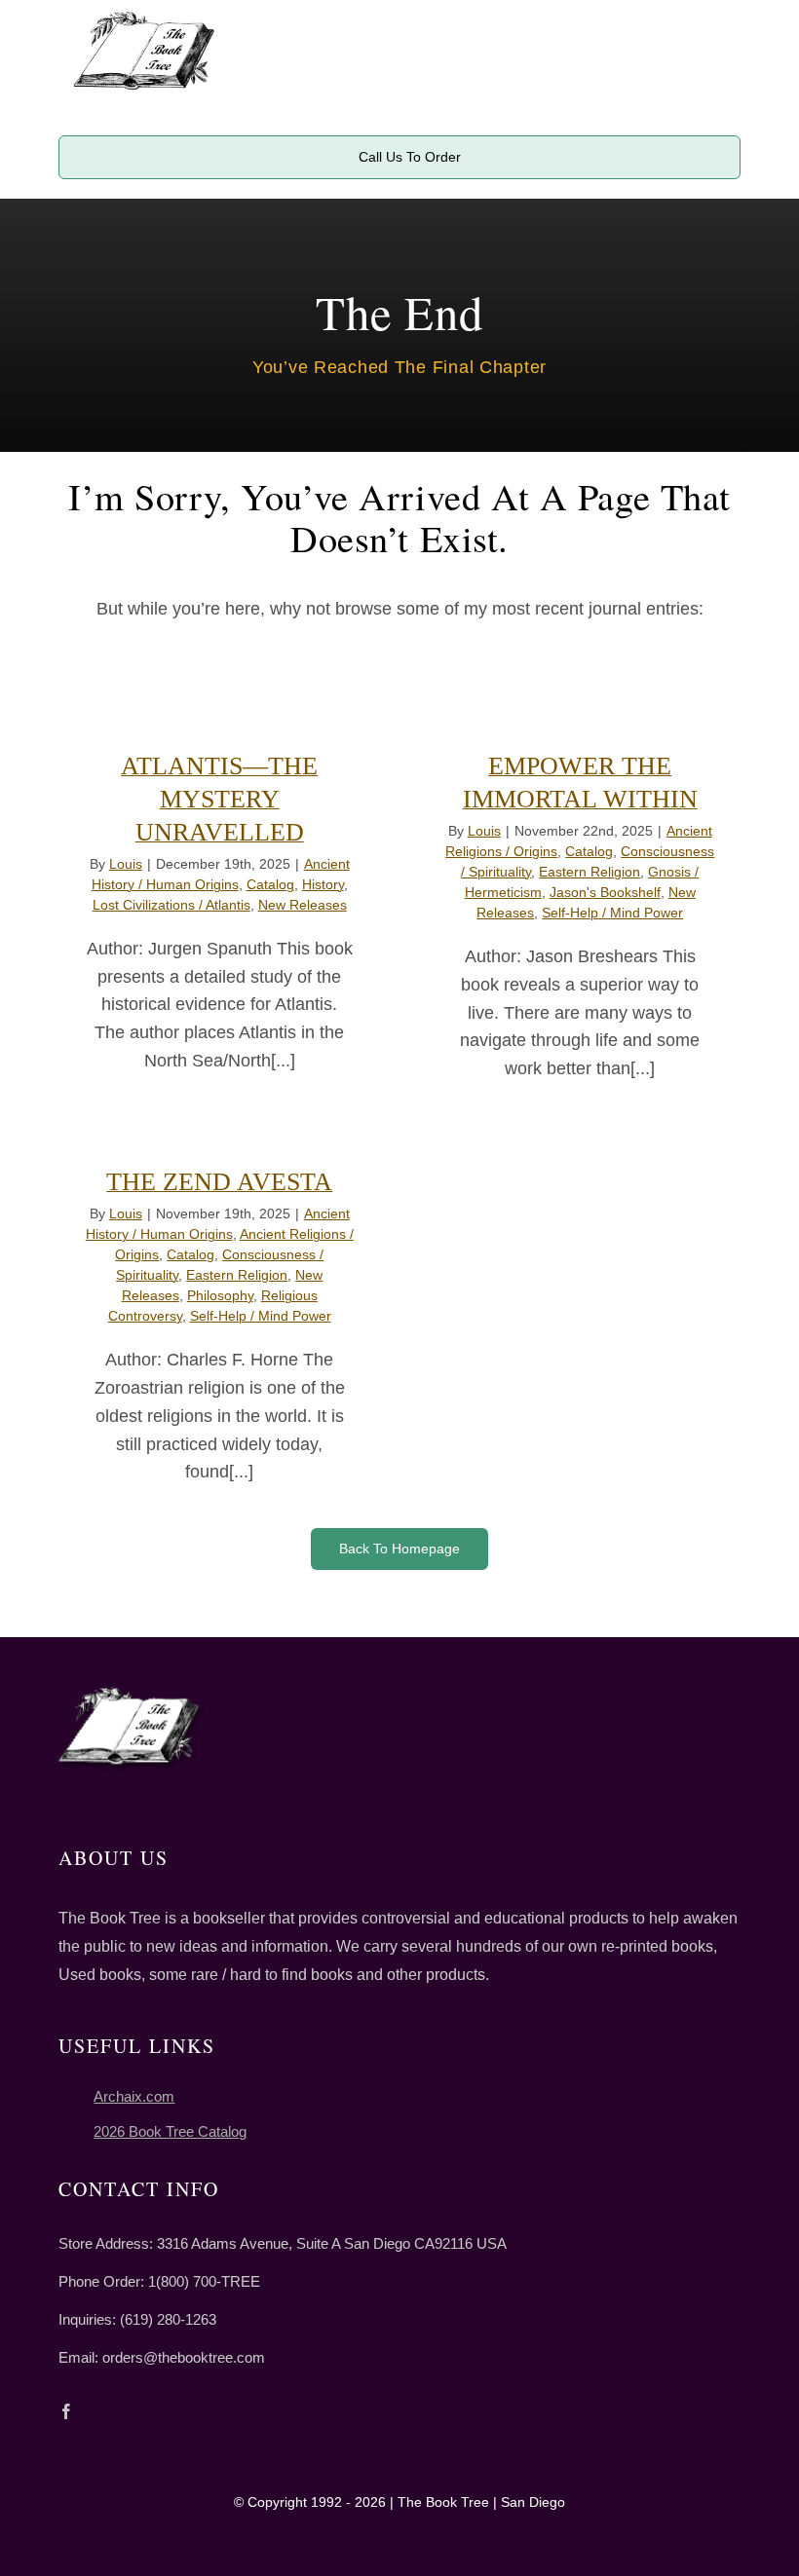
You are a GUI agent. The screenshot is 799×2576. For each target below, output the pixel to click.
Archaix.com (134, 2096)
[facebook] (66, 2411)
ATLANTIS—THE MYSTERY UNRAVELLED (219, 799)
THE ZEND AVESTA (219, 1182)
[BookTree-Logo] (144, 19)
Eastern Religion (590, 872)
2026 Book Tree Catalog (170, 2131)
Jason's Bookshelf (605, 892)
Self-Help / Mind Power (612, 913)
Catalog (270, 884)
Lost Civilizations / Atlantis (171, 905)
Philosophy (220, 1295)
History (323, 884)
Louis (126, 864)
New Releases (303, 905)
